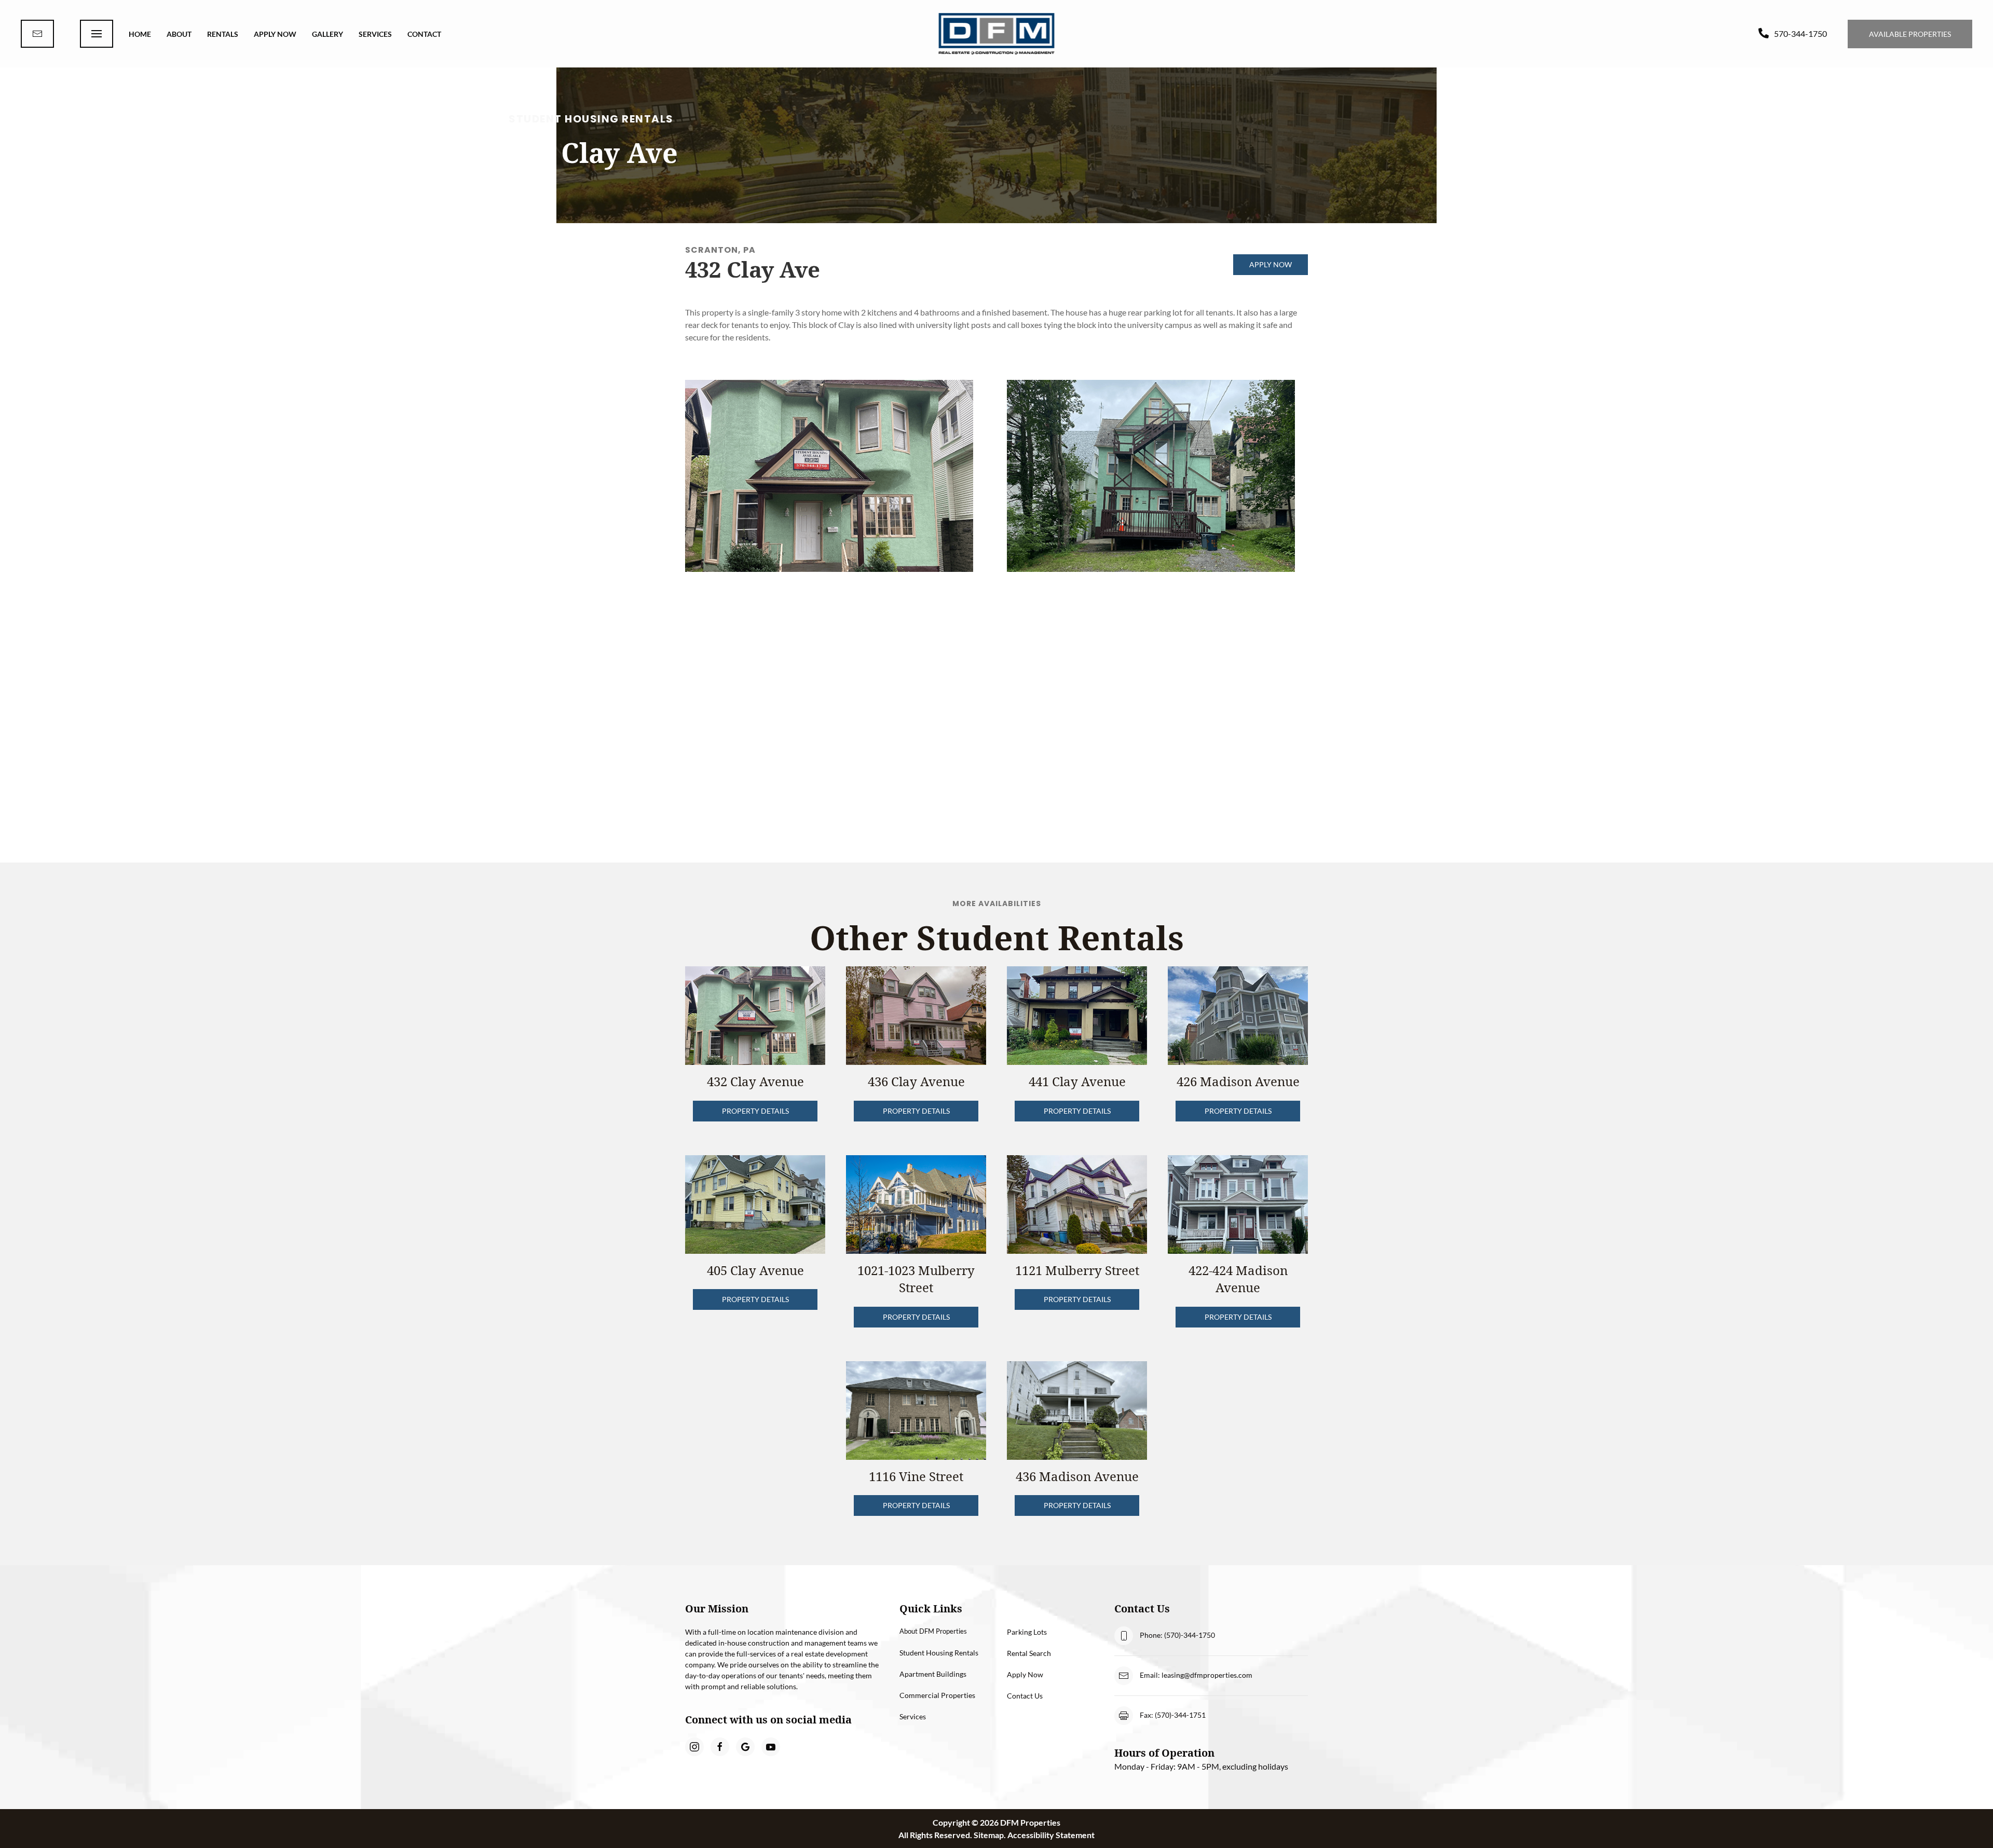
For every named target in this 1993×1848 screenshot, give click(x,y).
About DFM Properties (933, 1631)
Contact (424, 34)
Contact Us (1025, 1696)
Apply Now (275, 34)
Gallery (327, 34)
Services (375, 34)
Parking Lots (1027, 1632)
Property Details (755, 1111)
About (179, 34)
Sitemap (989, 1835)
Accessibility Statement (1051, 1835)
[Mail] (37, 34)
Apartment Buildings (933, 1674)
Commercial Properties (937, 1695)
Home (140, 34)
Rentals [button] (223, 34)
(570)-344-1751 (1180, 1715)
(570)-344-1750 (1190, 1635)
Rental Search (1029, 1653)
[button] (97, 34)
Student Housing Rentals (939, 1653)
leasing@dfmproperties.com (1207, 1675)
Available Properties (1910, 34)
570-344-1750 (1800, 33)
